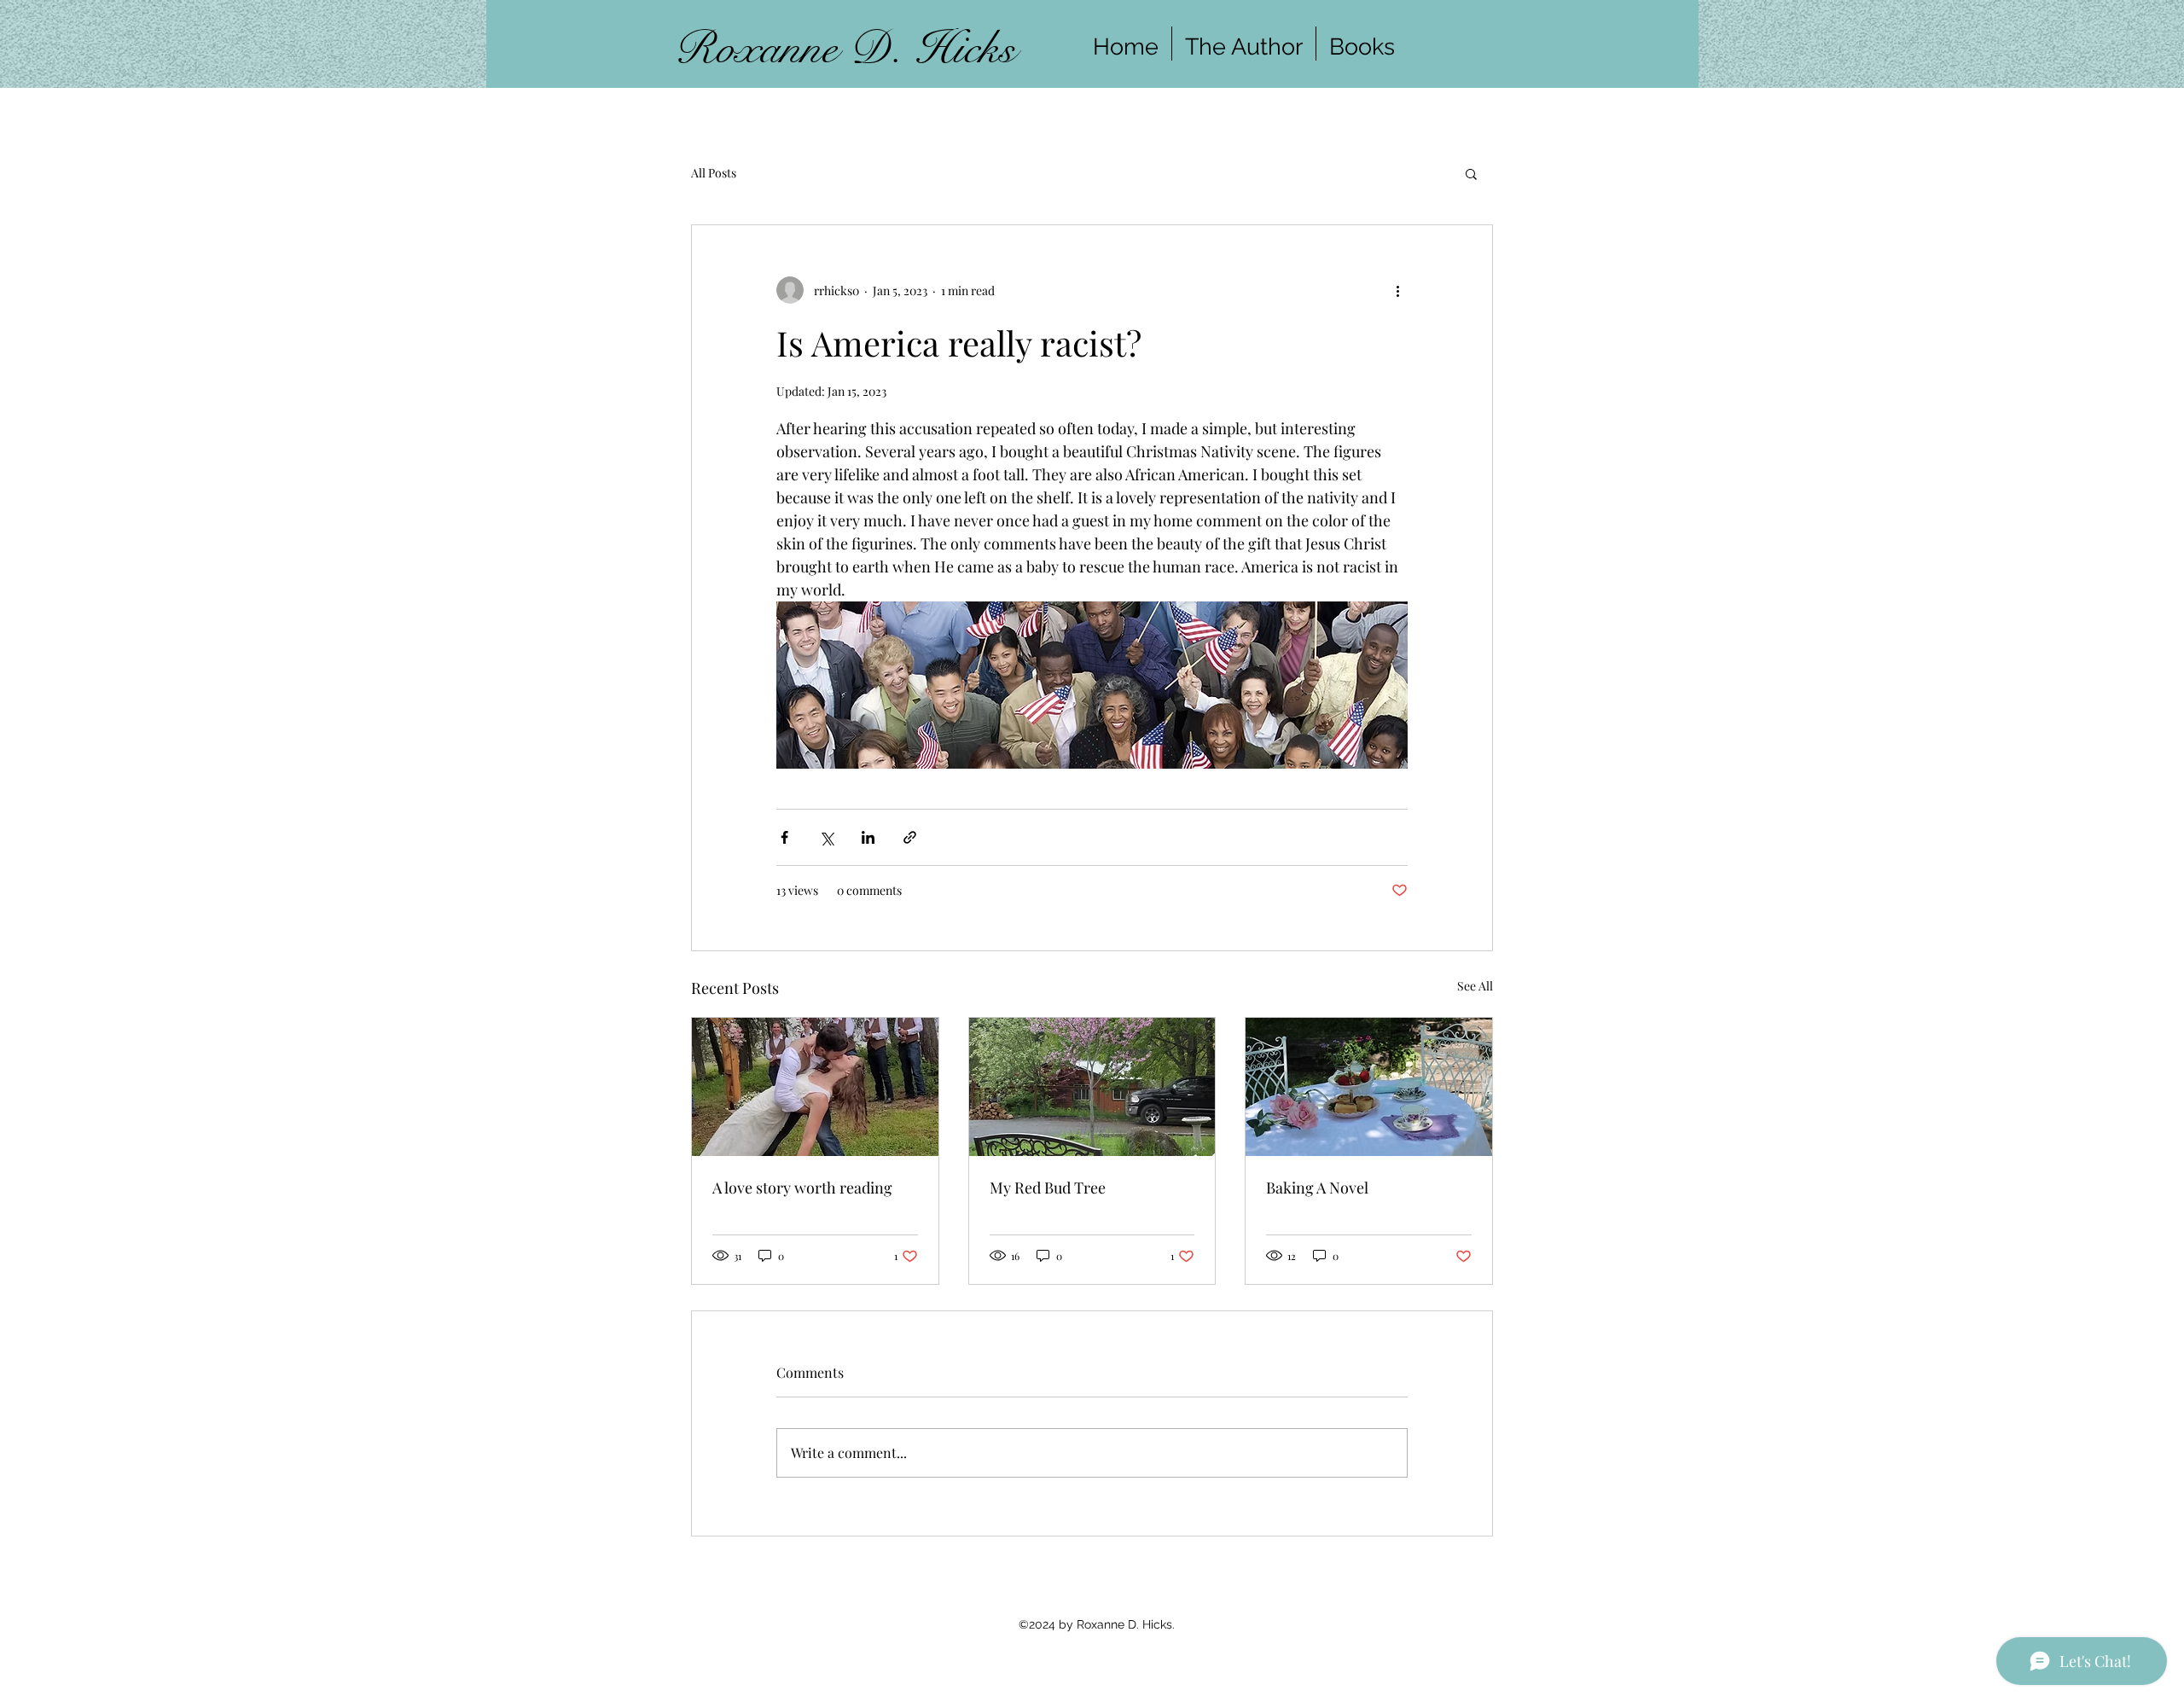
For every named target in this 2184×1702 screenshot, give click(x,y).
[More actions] (1397, 290)
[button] (1471, 173)
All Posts (714, 173)
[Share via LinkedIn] (868, 837)
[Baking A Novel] (1369, 1087)
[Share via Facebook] (784, 837)
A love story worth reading (802, 1188)
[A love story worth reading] (815, 1087)
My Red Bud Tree (1048, 1188)
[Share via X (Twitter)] (826, 837)
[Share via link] (910, 837)
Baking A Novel (1317, 1188)
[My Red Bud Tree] (1092, 1087)
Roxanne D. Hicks (845, 49)
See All (1475, 986)
